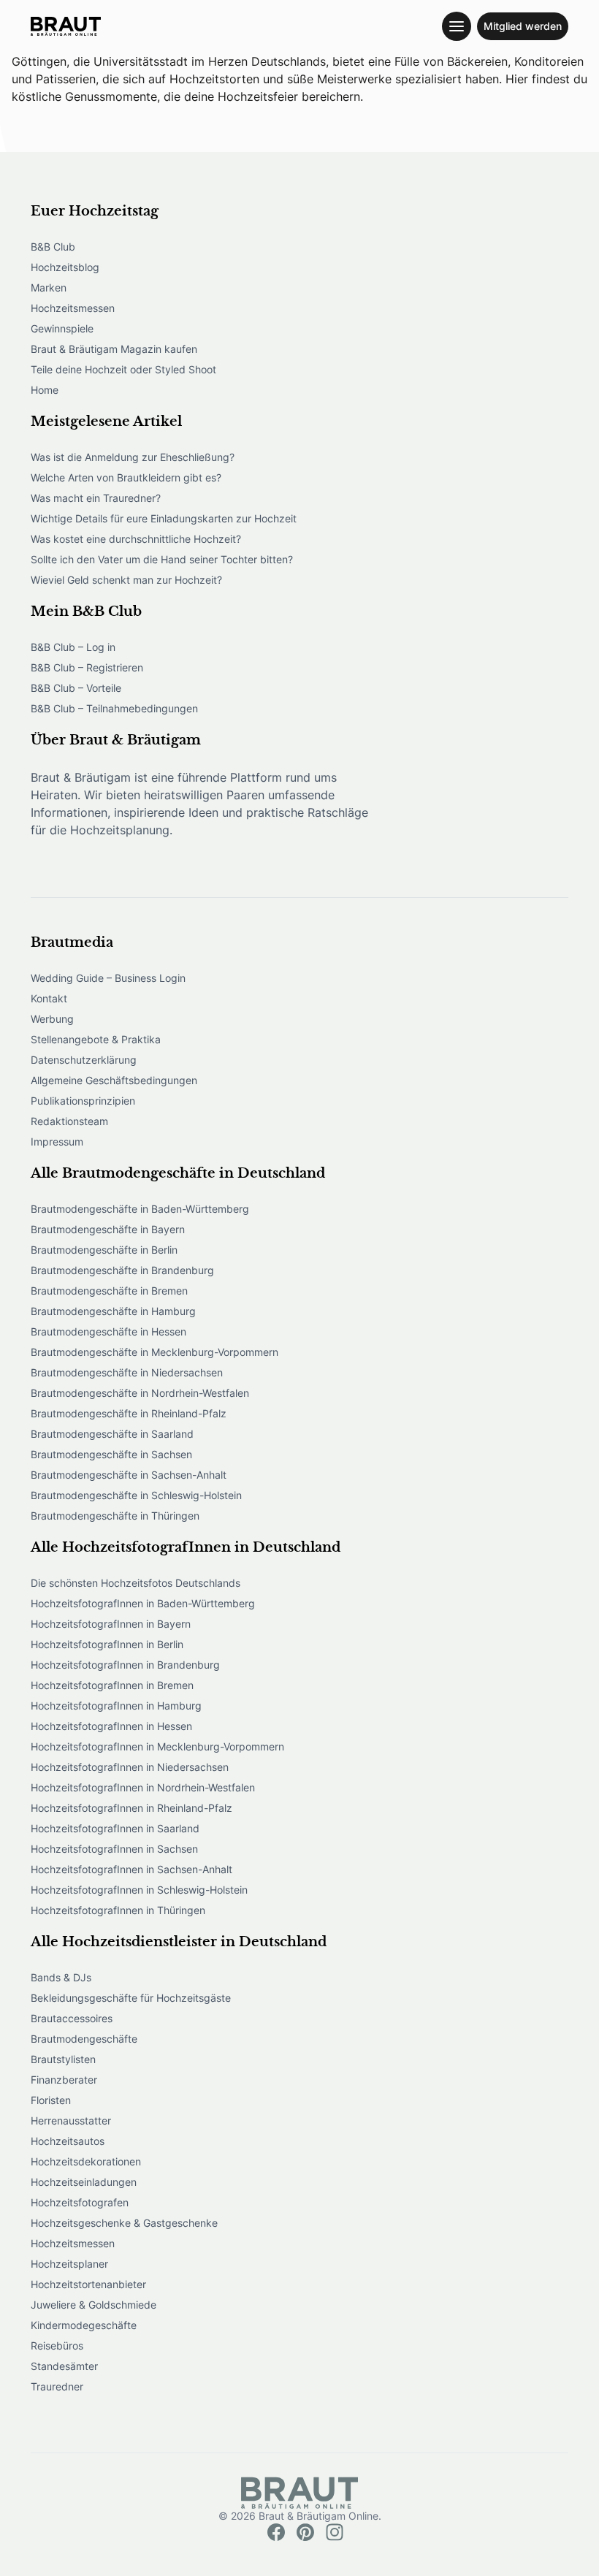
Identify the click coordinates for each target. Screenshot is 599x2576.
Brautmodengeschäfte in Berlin (104, 1250)
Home (45, 390)
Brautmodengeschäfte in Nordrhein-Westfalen (140, 1393)
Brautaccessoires (72, 2018)
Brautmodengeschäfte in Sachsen (111, 1454)
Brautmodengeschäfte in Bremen (109, 1291)
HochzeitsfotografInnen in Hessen (111, 1726)
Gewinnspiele (62, 328)
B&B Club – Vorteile (76, 688)
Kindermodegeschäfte (84, 2325)
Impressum (57, 1142)
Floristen (51, 2100)
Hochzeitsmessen (73, 308)
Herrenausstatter (71, 2120)
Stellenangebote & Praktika (96, 1039)
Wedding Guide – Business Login (108, 978)
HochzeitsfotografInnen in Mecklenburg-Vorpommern (157, 1746)
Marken (49, 287)
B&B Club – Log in (73, 647)
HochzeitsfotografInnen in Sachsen (114, 1849)
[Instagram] (335, 2532)
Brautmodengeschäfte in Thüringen (115, 1516)
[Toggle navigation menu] (457, 26)
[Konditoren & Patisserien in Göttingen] (66, 26)
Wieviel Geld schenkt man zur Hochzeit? (126, 580)
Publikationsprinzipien (83, 1101)
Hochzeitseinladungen (84, 2182)
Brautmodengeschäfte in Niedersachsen (127, 1372)
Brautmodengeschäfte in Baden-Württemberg (140, 1209)
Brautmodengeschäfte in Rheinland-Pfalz (129, 1413)
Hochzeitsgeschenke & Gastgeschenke (124, 2223)
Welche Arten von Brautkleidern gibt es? (126, 477)
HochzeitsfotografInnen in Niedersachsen (130, 1767)
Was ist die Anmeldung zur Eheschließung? (133, 457)
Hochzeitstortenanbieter (88, 2284)
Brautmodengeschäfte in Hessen (108, 1331)
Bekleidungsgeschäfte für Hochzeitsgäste (131, 1998)
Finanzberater (64, 2080)
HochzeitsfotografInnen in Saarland (115, 1828)
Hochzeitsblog (65, 267)
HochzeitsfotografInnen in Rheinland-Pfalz (131, 1808)
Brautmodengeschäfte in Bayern (108, 1229)
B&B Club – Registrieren (87, 667)
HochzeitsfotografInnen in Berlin (107, 1644)
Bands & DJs (61, 1977)
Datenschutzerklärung (84, 1060)
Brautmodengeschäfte (84, 2039)
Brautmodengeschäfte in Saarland (112, 1434)
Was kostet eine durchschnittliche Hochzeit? (136, 539)
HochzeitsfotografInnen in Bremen (112, 1685)
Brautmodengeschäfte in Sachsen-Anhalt (129, 1475)
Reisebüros (57, 2346)
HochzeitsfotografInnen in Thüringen (118, 1910)
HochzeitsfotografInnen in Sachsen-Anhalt (131, 1869)
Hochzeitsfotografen (80, 2202)
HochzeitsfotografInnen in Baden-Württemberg (143, 1603)
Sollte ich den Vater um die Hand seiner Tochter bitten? (162, 559)
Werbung (52, 1019)
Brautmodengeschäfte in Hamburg (113, 1311)
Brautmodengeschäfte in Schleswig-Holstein (136, 1495)
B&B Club (53, 247)
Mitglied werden (523, 26)
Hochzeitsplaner (69, 2264)
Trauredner (57, 2386)
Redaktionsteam (69, 1121)
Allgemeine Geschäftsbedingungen (114, 1080)
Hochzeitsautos (68, 2141)
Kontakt (49, 998)
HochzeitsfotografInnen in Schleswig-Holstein (139, 1890)
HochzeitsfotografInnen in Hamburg (116, 1706)
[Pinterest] (305, 2532)
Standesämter (64, 2366)
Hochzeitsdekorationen (86, 2161)
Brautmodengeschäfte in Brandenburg (122, 1270)
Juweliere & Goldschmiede (94, 2305)
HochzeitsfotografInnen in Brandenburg (125, 1665)
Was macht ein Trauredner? (96, 498)
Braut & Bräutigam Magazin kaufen (114, 349)
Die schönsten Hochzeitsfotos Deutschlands (136, 1583)
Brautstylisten (63, 2059)
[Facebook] (276, 2532)
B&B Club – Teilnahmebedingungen (114, 708)
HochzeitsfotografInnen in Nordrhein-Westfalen (143, 1787)
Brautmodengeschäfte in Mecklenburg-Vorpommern (154, 1352)
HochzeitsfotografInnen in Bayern (111, 1624)
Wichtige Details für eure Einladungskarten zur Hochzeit (164, 518)
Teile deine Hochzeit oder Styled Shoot (123, 369)
